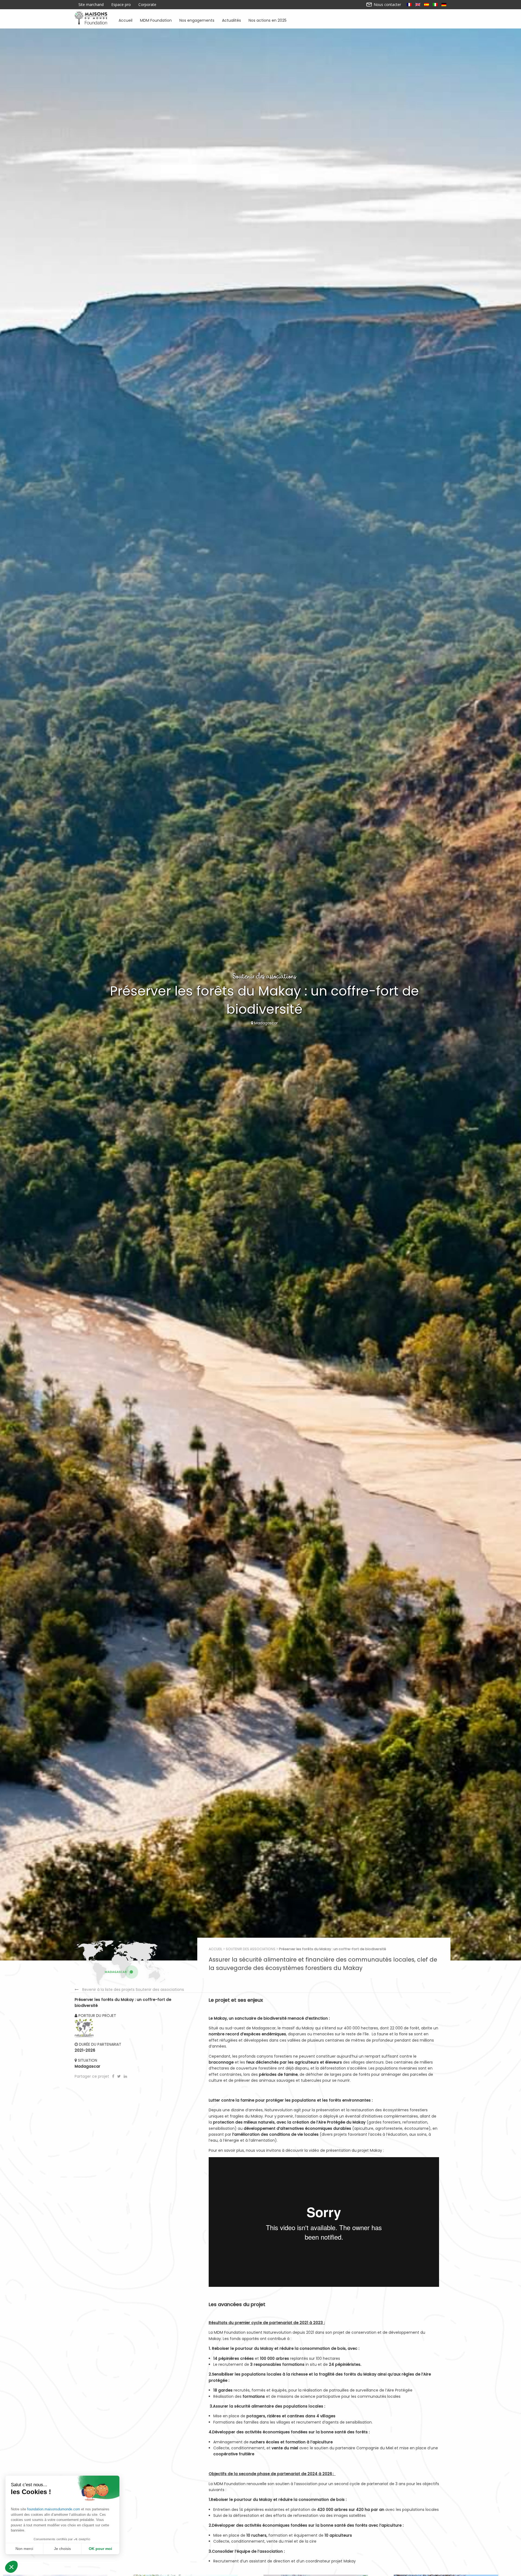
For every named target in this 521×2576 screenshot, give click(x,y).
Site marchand (91, 5)
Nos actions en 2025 (268, 20)
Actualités (231, 20)
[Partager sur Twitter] (120, 2076)
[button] (11, 2567)
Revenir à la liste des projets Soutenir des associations (133, 1990)
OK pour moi (100, 2549)
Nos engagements (197, 20)
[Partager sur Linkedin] (125, 2076)
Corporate (147, 5)
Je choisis (62, 2549)
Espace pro (121, 5)
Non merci (24, 2549)
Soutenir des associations (251, 1949)
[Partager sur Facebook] (114, 2076)
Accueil (126, 20)
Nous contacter (387, 5)
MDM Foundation (156, 20)
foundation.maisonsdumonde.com (54, 2509)
